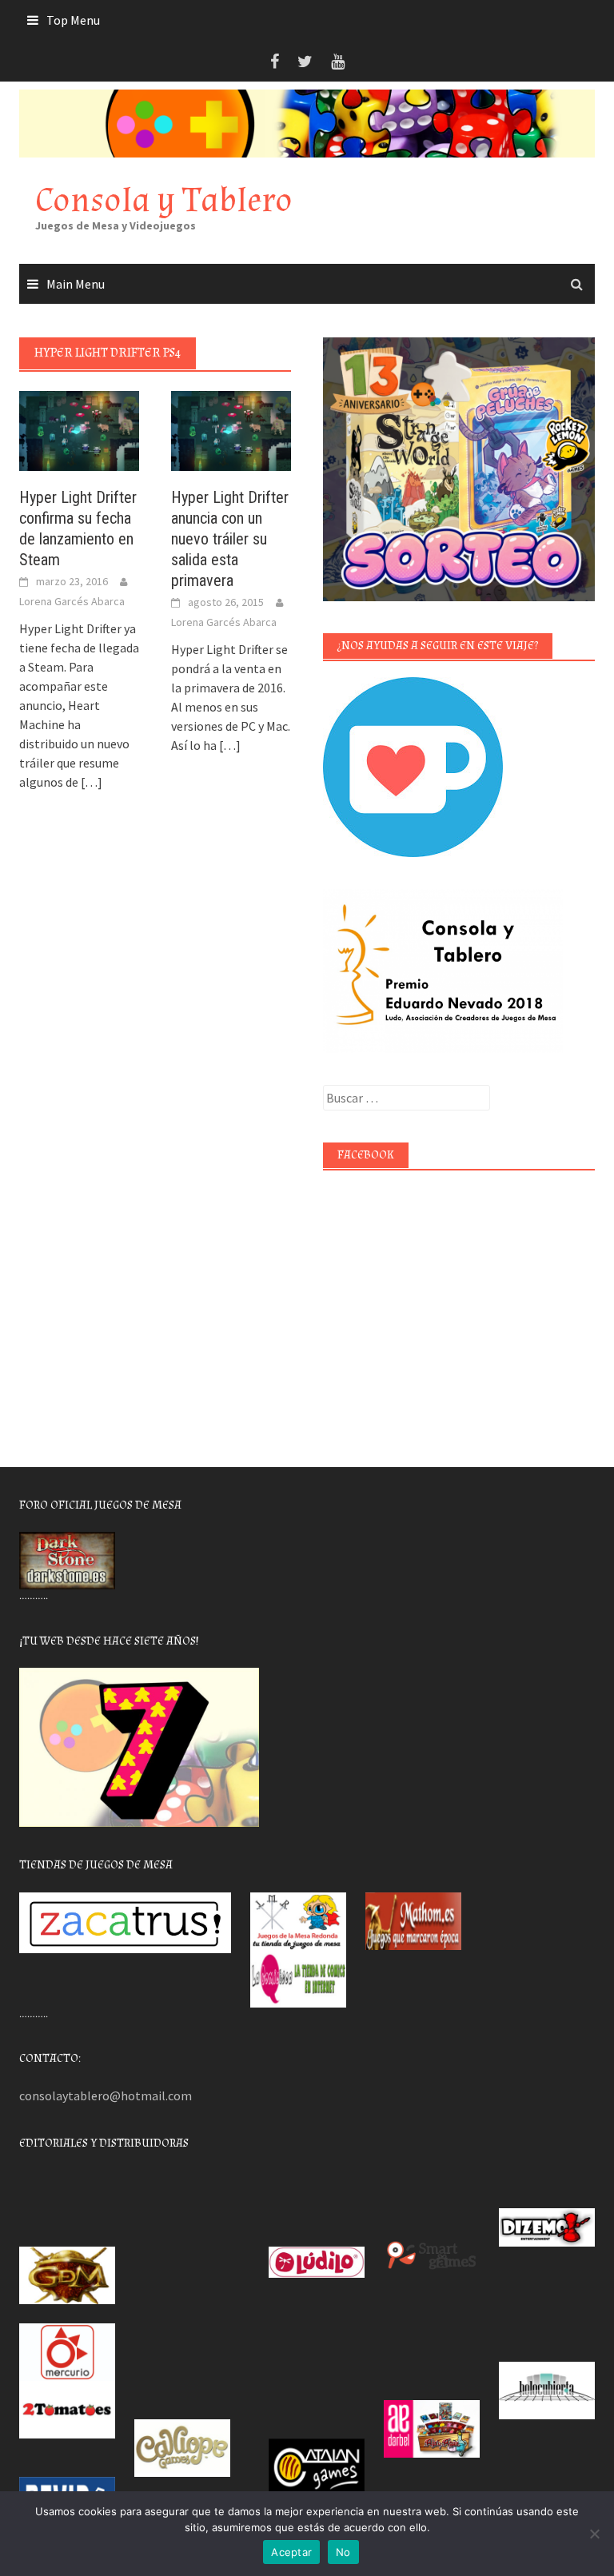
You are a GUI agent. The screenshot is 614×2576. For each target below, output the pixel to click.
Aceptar (291, 2552)
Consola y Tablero (164, 200)
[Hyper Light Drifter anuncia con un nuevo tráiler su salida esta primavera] (231, 429)
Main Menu (76, 284)
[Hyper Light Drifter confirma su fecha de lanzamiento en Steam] (79, 429)
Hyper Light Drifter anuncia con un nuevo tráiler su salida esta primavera (230, 539)
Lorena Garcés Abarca (72, 601)
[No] (594, 2534)
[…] (90, 782)
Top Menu (73, 20)
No (343, 2552)
